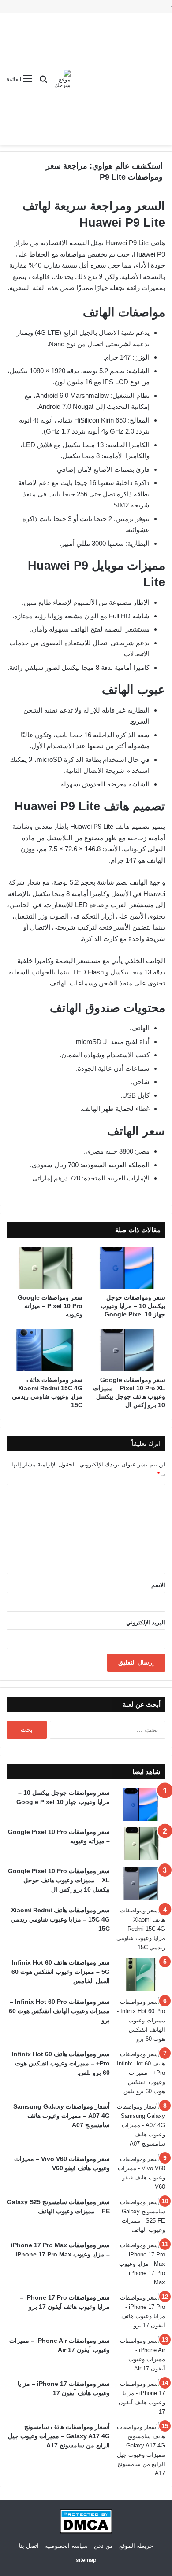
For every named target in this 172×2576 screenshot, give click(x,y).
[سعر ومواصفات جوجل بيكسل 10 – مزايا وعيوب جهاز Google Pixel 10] (127, 1268)
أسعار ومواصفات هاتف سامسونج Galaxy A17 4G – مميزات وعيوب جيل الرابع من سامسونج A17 (59, 2436)
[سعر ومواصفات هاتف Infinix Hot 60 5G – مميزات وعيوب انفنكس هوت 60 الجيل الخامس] (141, 1975)
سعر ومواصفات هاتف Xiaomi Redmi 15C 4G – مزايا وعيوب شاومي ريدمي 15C (60, 1919)
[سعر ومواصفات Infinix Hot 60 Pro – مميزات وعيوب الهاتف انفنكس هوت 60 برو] (141, 2020)
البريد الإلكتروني (146, 1622)
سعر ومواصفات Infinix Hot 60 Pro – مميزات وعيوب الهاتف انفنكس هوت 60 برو (59, 2011)
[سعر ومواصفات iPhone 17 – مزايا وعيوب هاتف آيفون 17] (141, 2398)
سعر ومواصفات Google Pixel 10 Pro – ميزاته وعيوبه (50, 1306)
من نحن (103, 2546)
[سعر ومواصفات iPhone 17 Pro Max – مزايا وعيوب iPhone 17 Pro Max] (141, 2264)
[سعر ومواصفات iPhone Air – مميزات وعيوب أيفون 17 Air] (141, 2355)
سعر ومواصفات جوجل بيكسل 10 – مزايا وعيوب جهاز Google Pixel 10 (133, 1306)
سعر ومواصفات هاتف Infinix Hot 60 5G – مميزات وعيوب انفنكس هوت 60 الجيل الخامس (61, 1972)
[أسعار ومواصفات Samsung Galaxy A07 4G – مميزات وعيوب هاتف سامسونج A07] (141, 2125)
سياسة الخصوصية (66, 2546)
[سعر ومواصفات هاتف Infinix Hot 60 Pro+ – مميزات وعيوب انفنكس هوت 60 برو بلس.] (141, 2073)
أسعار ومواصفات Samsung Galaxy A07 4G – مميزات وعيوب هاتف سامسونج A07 (62, 2116)
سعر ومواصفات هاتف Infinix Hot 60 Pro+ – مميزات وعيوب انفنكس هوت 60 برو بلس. (61, 2063)
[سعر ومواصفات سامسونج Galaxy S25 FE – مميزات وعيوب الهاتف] (141, 2216)
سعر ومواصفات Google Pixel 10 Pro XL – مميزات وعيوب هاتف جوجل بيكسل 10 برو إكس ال (59, 1880)
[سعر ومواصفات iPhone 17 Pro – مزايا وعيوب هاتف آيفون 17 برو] (141, 2311)
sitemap (86, 2560)
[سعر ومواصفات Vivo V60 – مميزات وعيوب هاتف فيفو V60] (141, 2173)
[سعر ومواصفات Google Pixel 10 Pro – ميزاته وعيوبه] (45, 1268)
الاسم (158, 1585)
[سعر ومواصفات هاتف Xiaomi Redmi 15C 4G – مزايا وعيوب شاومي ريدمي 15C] (45, 1350)
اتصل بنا (29, 2546)
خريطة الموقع (136, 2546)
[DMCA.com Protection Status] (86, 2532)
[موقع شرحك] (62, 79)
